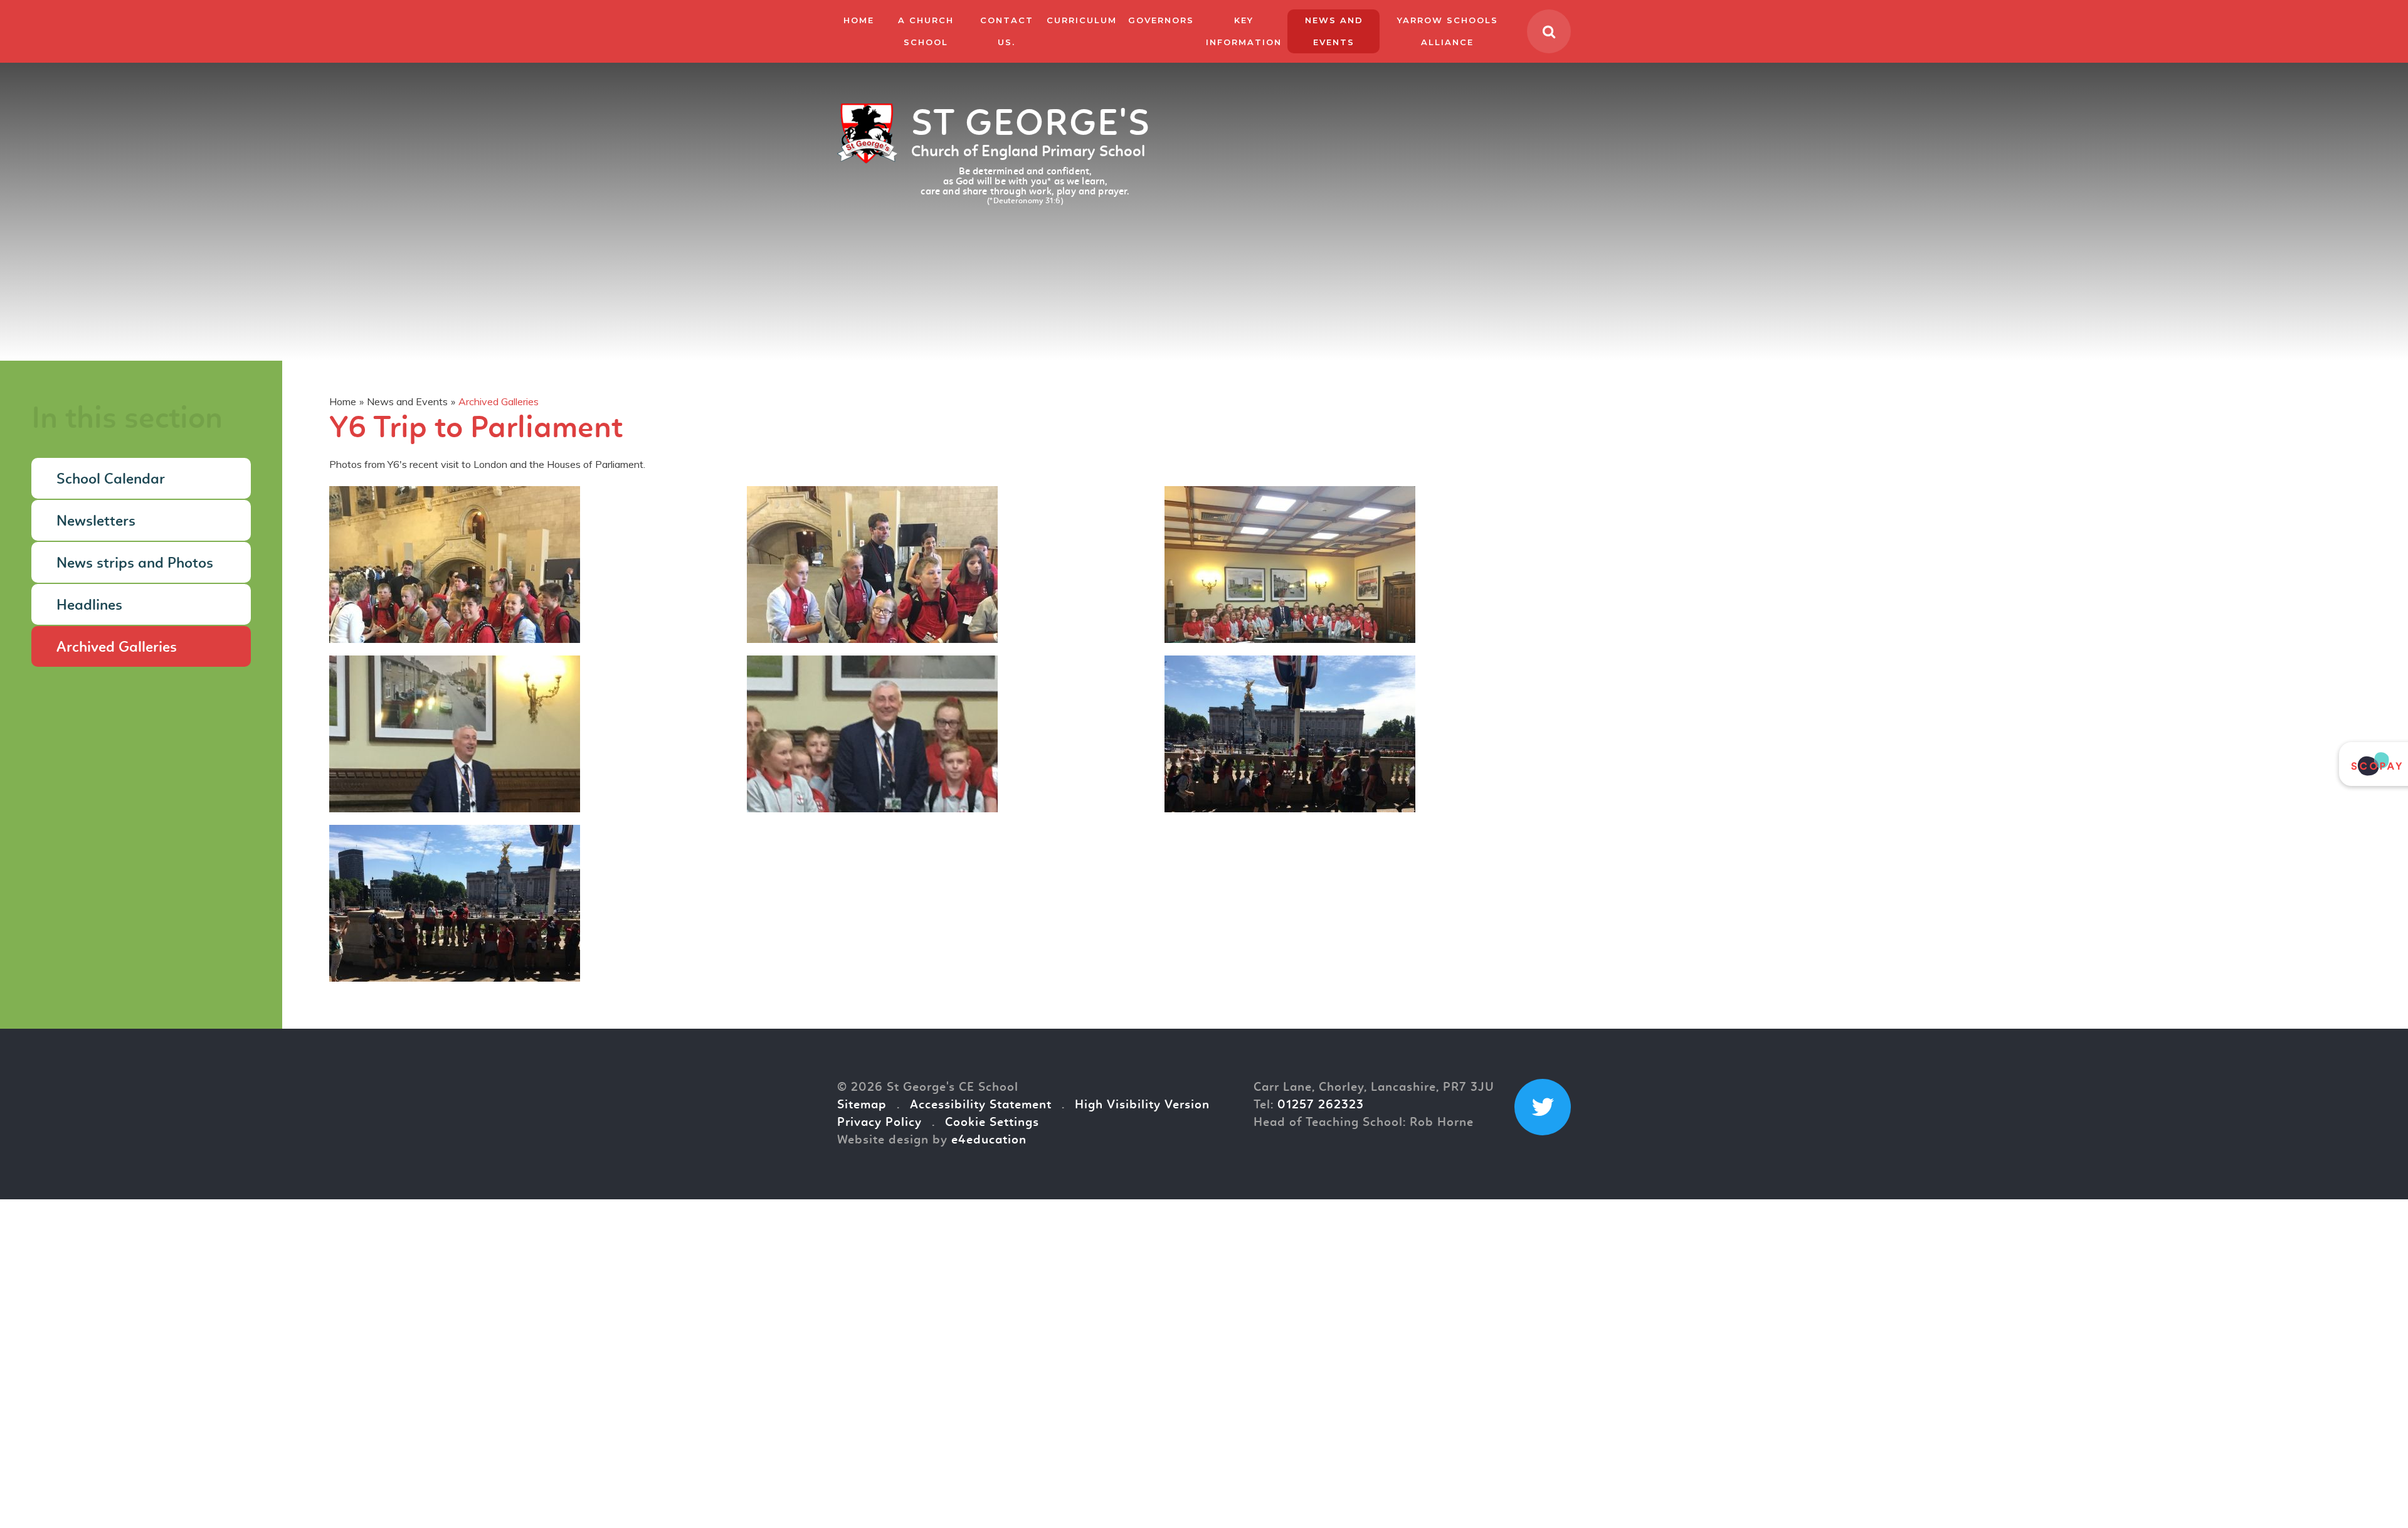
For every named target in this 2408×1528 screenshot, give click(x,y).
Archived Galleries (499, 401)
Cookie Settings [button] (992, 1123)
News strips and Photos (135, 564)
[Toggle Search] (1549, 31)
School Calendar (111, 480)
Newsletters (96, 522)
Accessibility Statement (981, 1105)
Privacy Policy (879, 1123)
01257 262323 (1321, 1105)
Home (343, 401)
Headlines (89, 606)
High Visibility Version (1142, 1105)
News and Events (407, 401)
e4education (989, 1140)
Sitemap (862, 1105)
